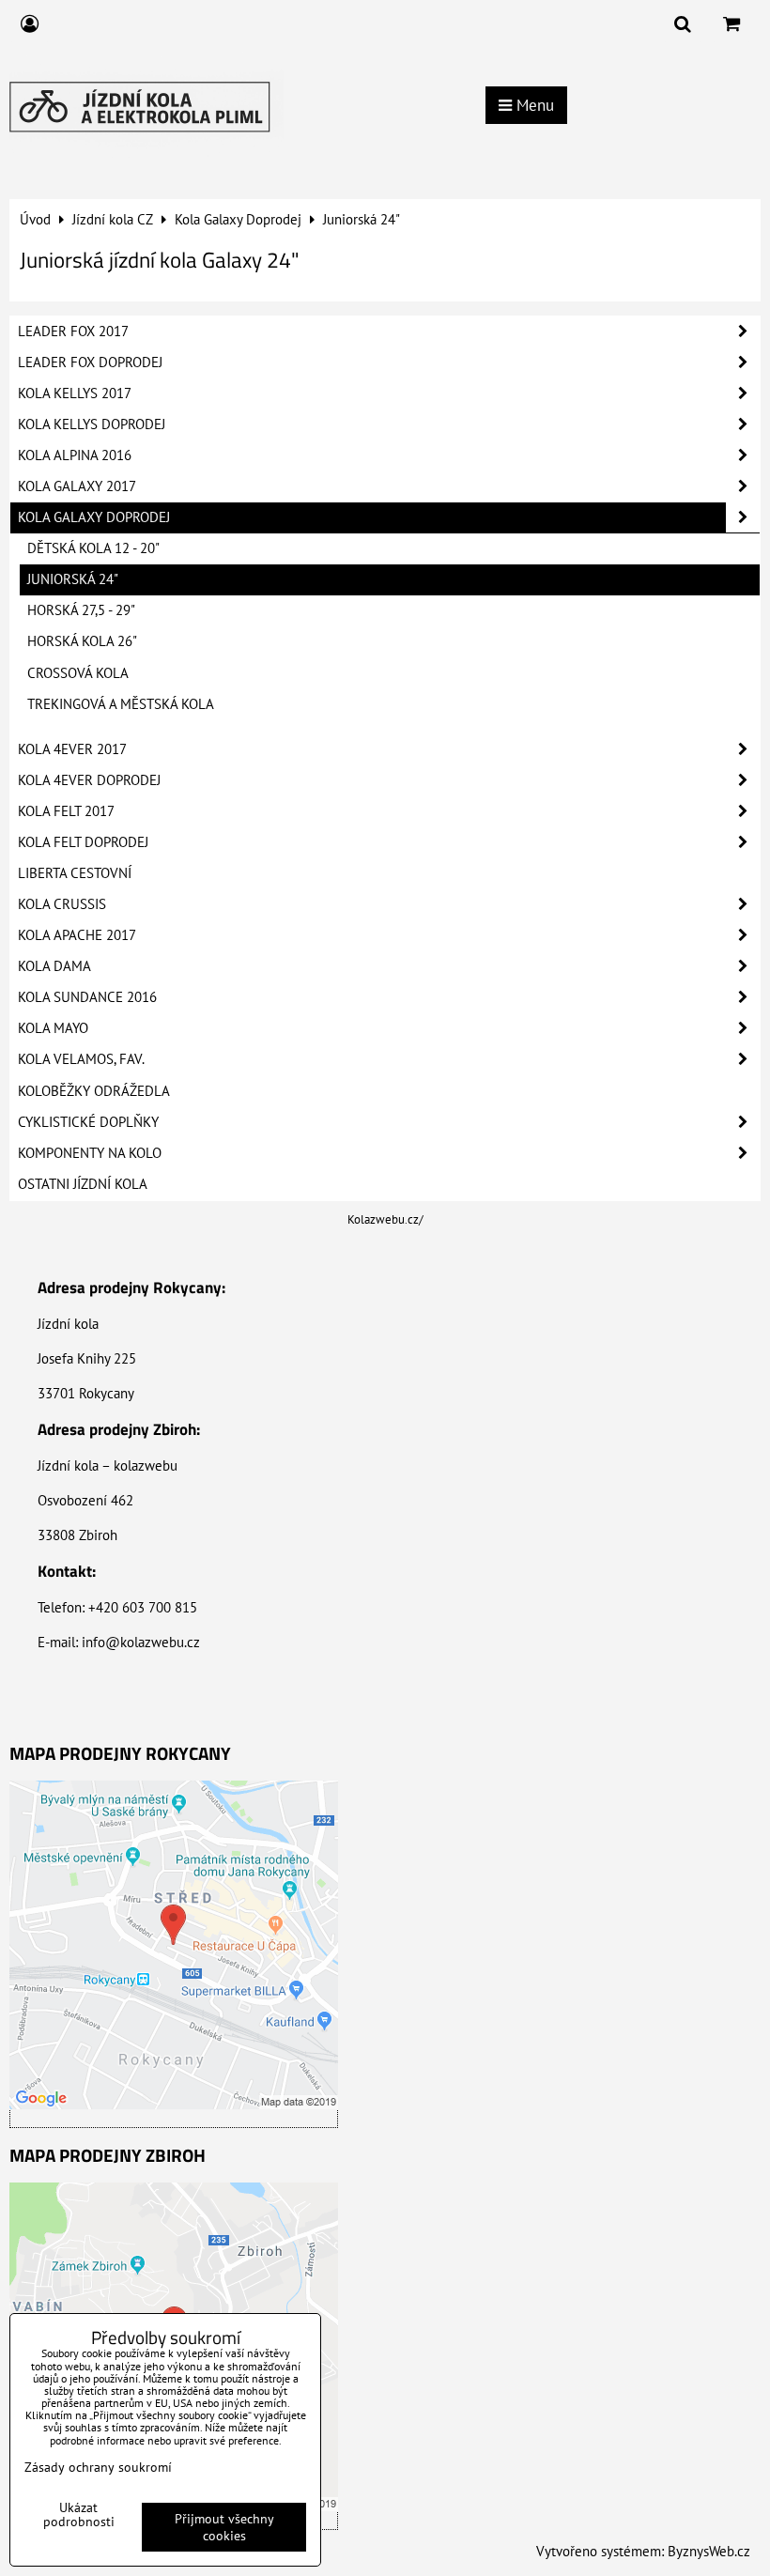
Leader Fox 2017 (73, 331)
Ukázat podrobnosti (79, 2515)
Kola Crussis (62, 904)
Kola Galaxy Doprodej (94, 517)
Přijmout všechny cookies (224, 2527)
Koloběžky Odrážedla (94, 1091)
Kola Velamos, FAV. (81, 1059)
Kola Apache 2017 (77, 935)
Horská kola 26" (82, 641)
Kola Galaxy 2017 (77, 486)
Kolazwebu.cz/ (385, 1219)
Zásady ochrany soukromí (98, 2467)
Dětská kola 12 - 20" (93, 548)
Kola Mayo (53, 1028)
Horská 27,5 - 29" (81, 610)
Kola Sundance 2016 (87, 997)
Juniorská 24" (73, 579)
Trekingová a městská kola (121, 704)
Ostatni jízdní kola (83, 1184)
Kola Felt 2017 (66, 811)
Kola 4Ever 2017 (72, 749)
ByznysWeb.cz (709, 2551)
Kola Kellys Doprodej (92, 424)
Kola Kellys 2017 (75, 393)
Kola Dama (54, 966)
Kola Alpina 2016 (75, 455)
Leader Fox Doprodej (90, 362)
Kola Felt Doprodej (83, 842)
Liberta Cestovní (75, 873)
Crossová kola (78, 673)
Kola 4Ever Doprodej (89, 780)
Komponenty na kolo (90, 1153)
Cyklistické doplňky (88, 1122)
